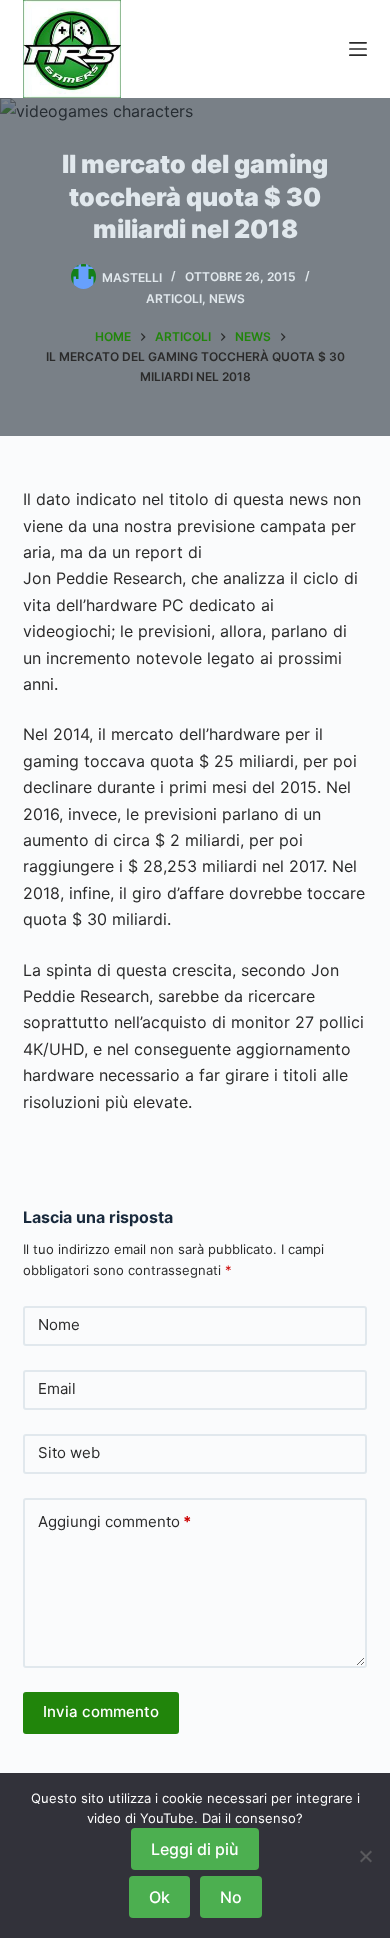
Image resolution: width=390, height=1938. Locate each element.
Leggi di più (195, 1849)
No (231, 1897)
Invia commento (101, 1711)
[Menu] (358, 49)
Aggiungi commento (114, 1521)
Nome (59, 1324)
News (227, 298)
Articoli (174, 298)
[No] (365, 1856)
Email (57, 1388)
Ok (159, 1897)
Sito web (69, 1452)
